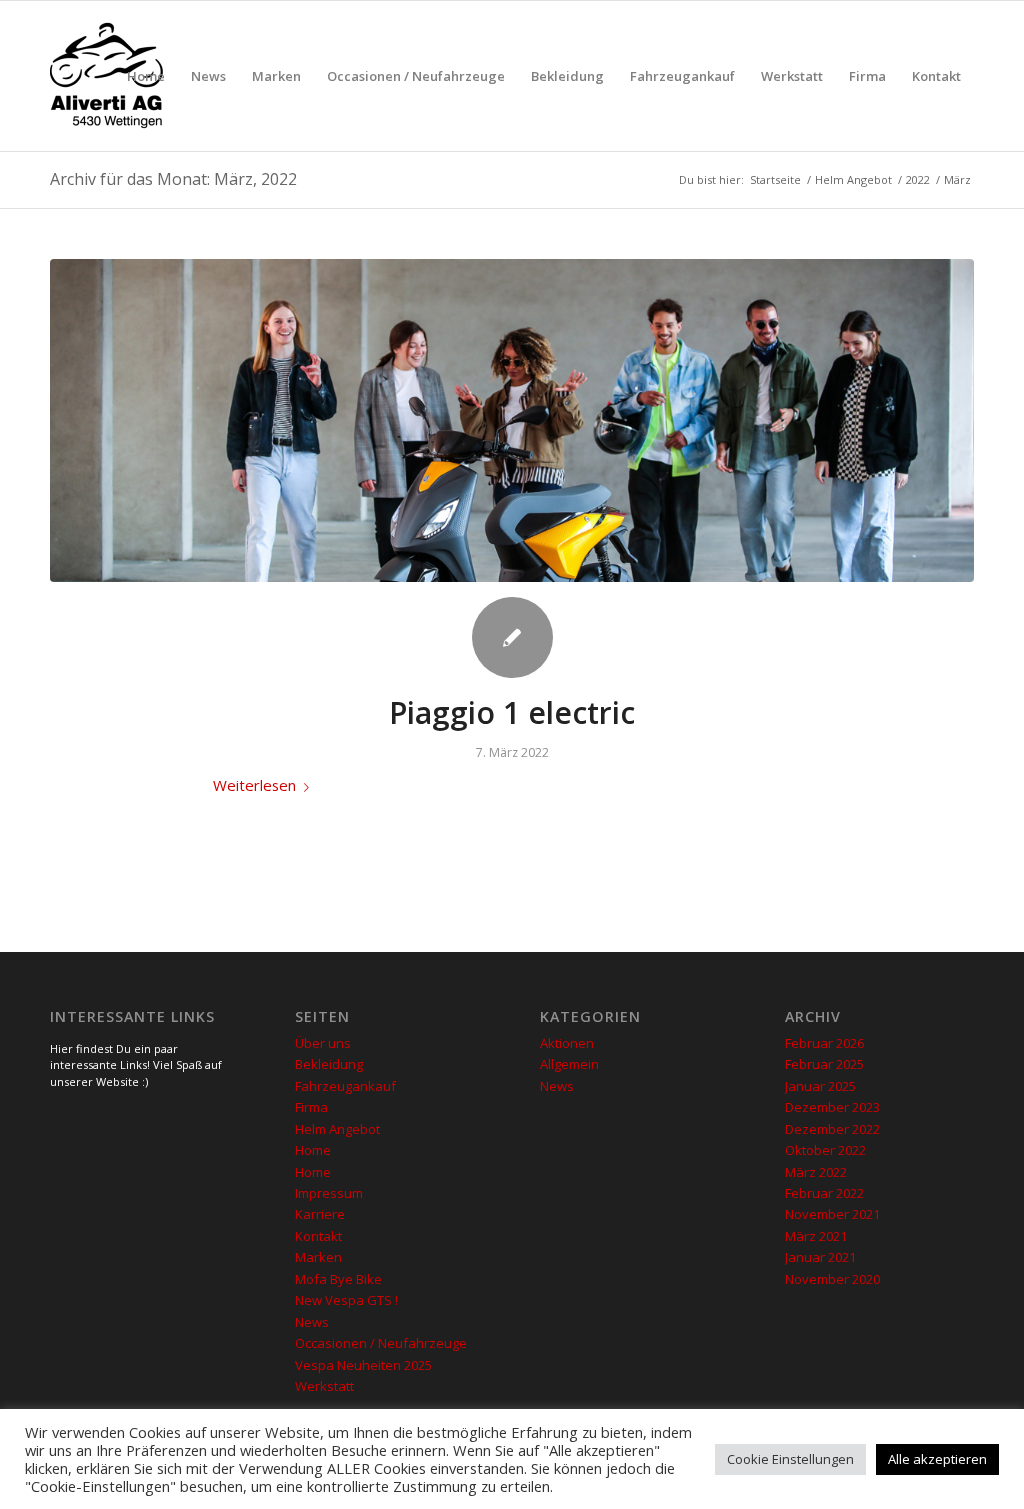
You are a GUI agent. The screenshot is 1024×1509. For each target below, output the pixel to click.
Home (313, 1150)
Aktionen (567, 1043)
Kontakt (318, 1236)
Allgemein (569, 1064)
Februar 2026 (824, 1043)
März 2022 (816, 1172)
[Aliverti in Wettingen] (106, 76)
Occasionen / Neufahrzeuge (381, 1343)
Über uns (323, 1043)
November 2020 (832, 1279)
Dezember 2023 (832, 1107)
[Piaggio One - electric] (512, 420)
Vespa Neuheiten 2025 (363, 1365)
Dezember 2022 (832, 1129)
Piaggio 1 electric (512, 712)
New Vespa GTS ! (346, 1300)
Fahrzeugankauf (345, 1086)
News (312, 1322)
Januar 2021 (820, 1257)
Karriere (320, 1214)
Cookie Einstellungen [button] (790, 1459)
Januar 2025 (820, 1086)
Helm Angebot (337, 1129)
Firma (311, 1107)
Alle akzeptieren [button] (937, 1459)
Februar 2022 (824, 1193)
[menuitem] (146, 76)
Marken (318, 1257)
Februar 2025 (824, 1064)
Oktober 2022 (825, 1150)
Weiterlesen (254, 785)
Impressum (329, 1193)
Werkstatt (324, 1386)
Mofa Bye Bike (338, 1279)
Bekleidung (329, 1064)
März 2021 (816, 1236)
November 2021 (832, 1214)
